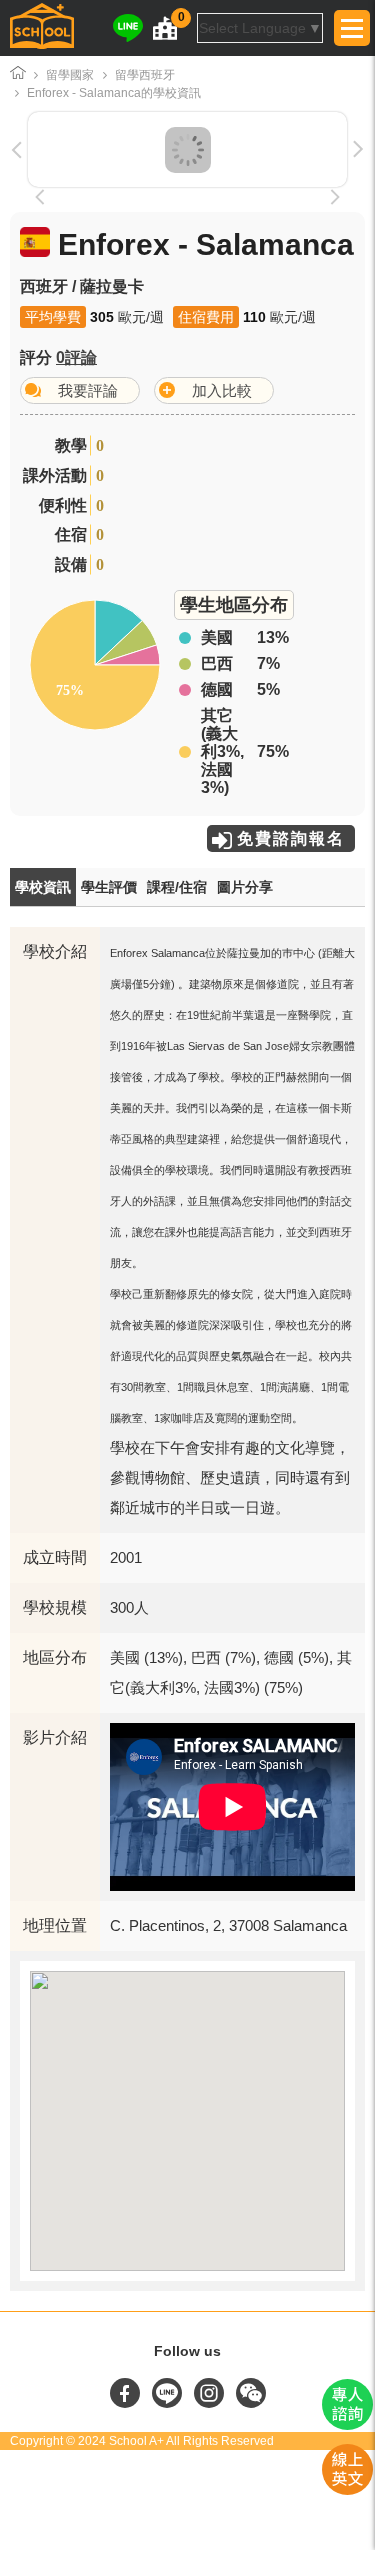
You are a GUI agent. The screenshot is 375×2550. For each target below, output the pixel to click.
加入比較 (222, 390)
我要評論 (88, 390)
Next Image (308, 149)
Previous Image (67, 149)
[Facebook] (127, 2403)
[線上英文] (347, 2490)
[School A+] (42, 28)
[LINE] (128, 28)
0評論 (76, 357)
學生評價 (109, 887)
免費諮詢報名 (291, 838)
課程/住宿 (177, 887)
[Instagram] (211, 2403)
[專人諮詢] (347, 2425)
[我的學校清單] (165, 28)
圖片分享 (245, 887)
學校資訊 (43, 887)
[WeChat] (251, 2403)
